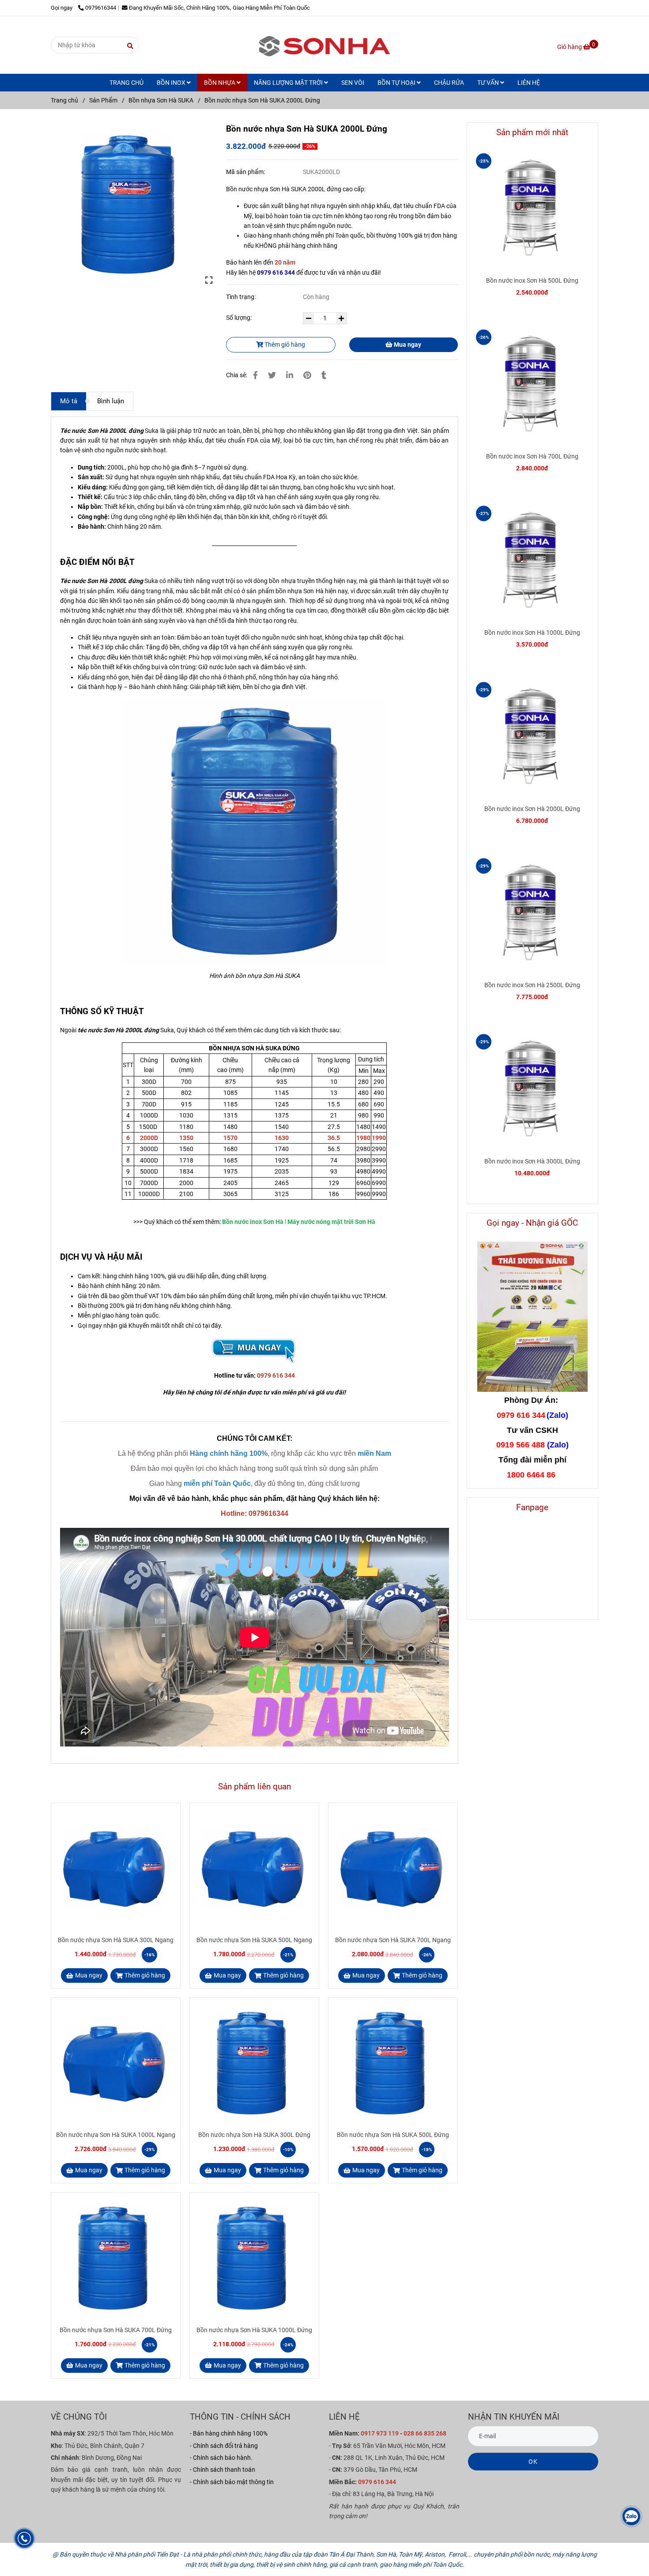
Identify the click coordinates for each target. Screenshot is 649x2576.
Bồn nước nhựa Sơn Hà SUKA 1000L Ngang (116, 2135)
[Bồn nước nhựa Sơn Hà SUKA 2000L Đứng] (324, 45)
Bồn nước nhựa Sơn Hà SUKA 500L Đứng (393, 2135)
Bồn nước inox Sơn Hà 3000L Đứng (532, 1161)
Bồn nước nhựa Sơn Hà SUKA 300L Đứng (254, 2135)
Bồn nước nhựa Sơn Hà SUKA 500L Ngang (254, 1940)
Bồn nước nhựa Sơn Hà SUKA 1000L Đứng (254, 2330)
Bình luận (111, 401)
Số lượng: (240, 318)
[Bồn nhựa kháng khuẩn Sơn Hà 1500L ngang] (254, 1350)
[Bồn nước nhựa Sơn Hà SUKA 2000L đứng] (132, 203)
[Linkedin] (290, 375)
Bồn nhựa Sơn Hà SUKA (161, 100)
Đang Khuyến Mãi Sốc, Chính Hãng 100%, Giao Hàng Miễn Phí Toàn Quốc (219, 8)
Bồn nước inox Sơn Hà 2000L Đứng (532, 809)
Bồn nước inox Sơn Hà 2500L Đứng (532, 985)
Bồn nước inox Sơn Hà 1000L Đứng (532, 633)
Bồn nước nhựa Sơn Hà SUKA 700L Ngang (393, 1940)
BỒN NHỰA (220, 83)
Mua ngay (407, 345)
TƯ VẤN (489, 83)
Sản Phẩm (103, 100)
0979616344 (101, 8)
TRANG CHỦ (126, 83)
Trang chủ (64, 100)
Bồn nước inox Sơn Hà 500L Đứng (532, 280)
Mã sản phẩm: (246, 172)
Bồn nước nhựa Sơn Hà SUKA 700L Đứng (116, 2330)
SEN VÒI (353, 83)
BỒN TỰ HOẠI (397, 83)
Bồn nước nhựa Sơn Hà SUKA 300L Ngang (116, 1940)
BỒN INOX (172, 83)
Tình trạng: (241, 297)
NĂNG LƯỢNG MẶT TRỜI (289, 83)
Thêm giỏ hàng (284, 345)
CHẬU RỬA (449, 83)
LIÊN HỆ (529, 83)
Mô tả (69, 401)
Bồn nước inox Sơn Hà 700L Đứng (532, 456)
